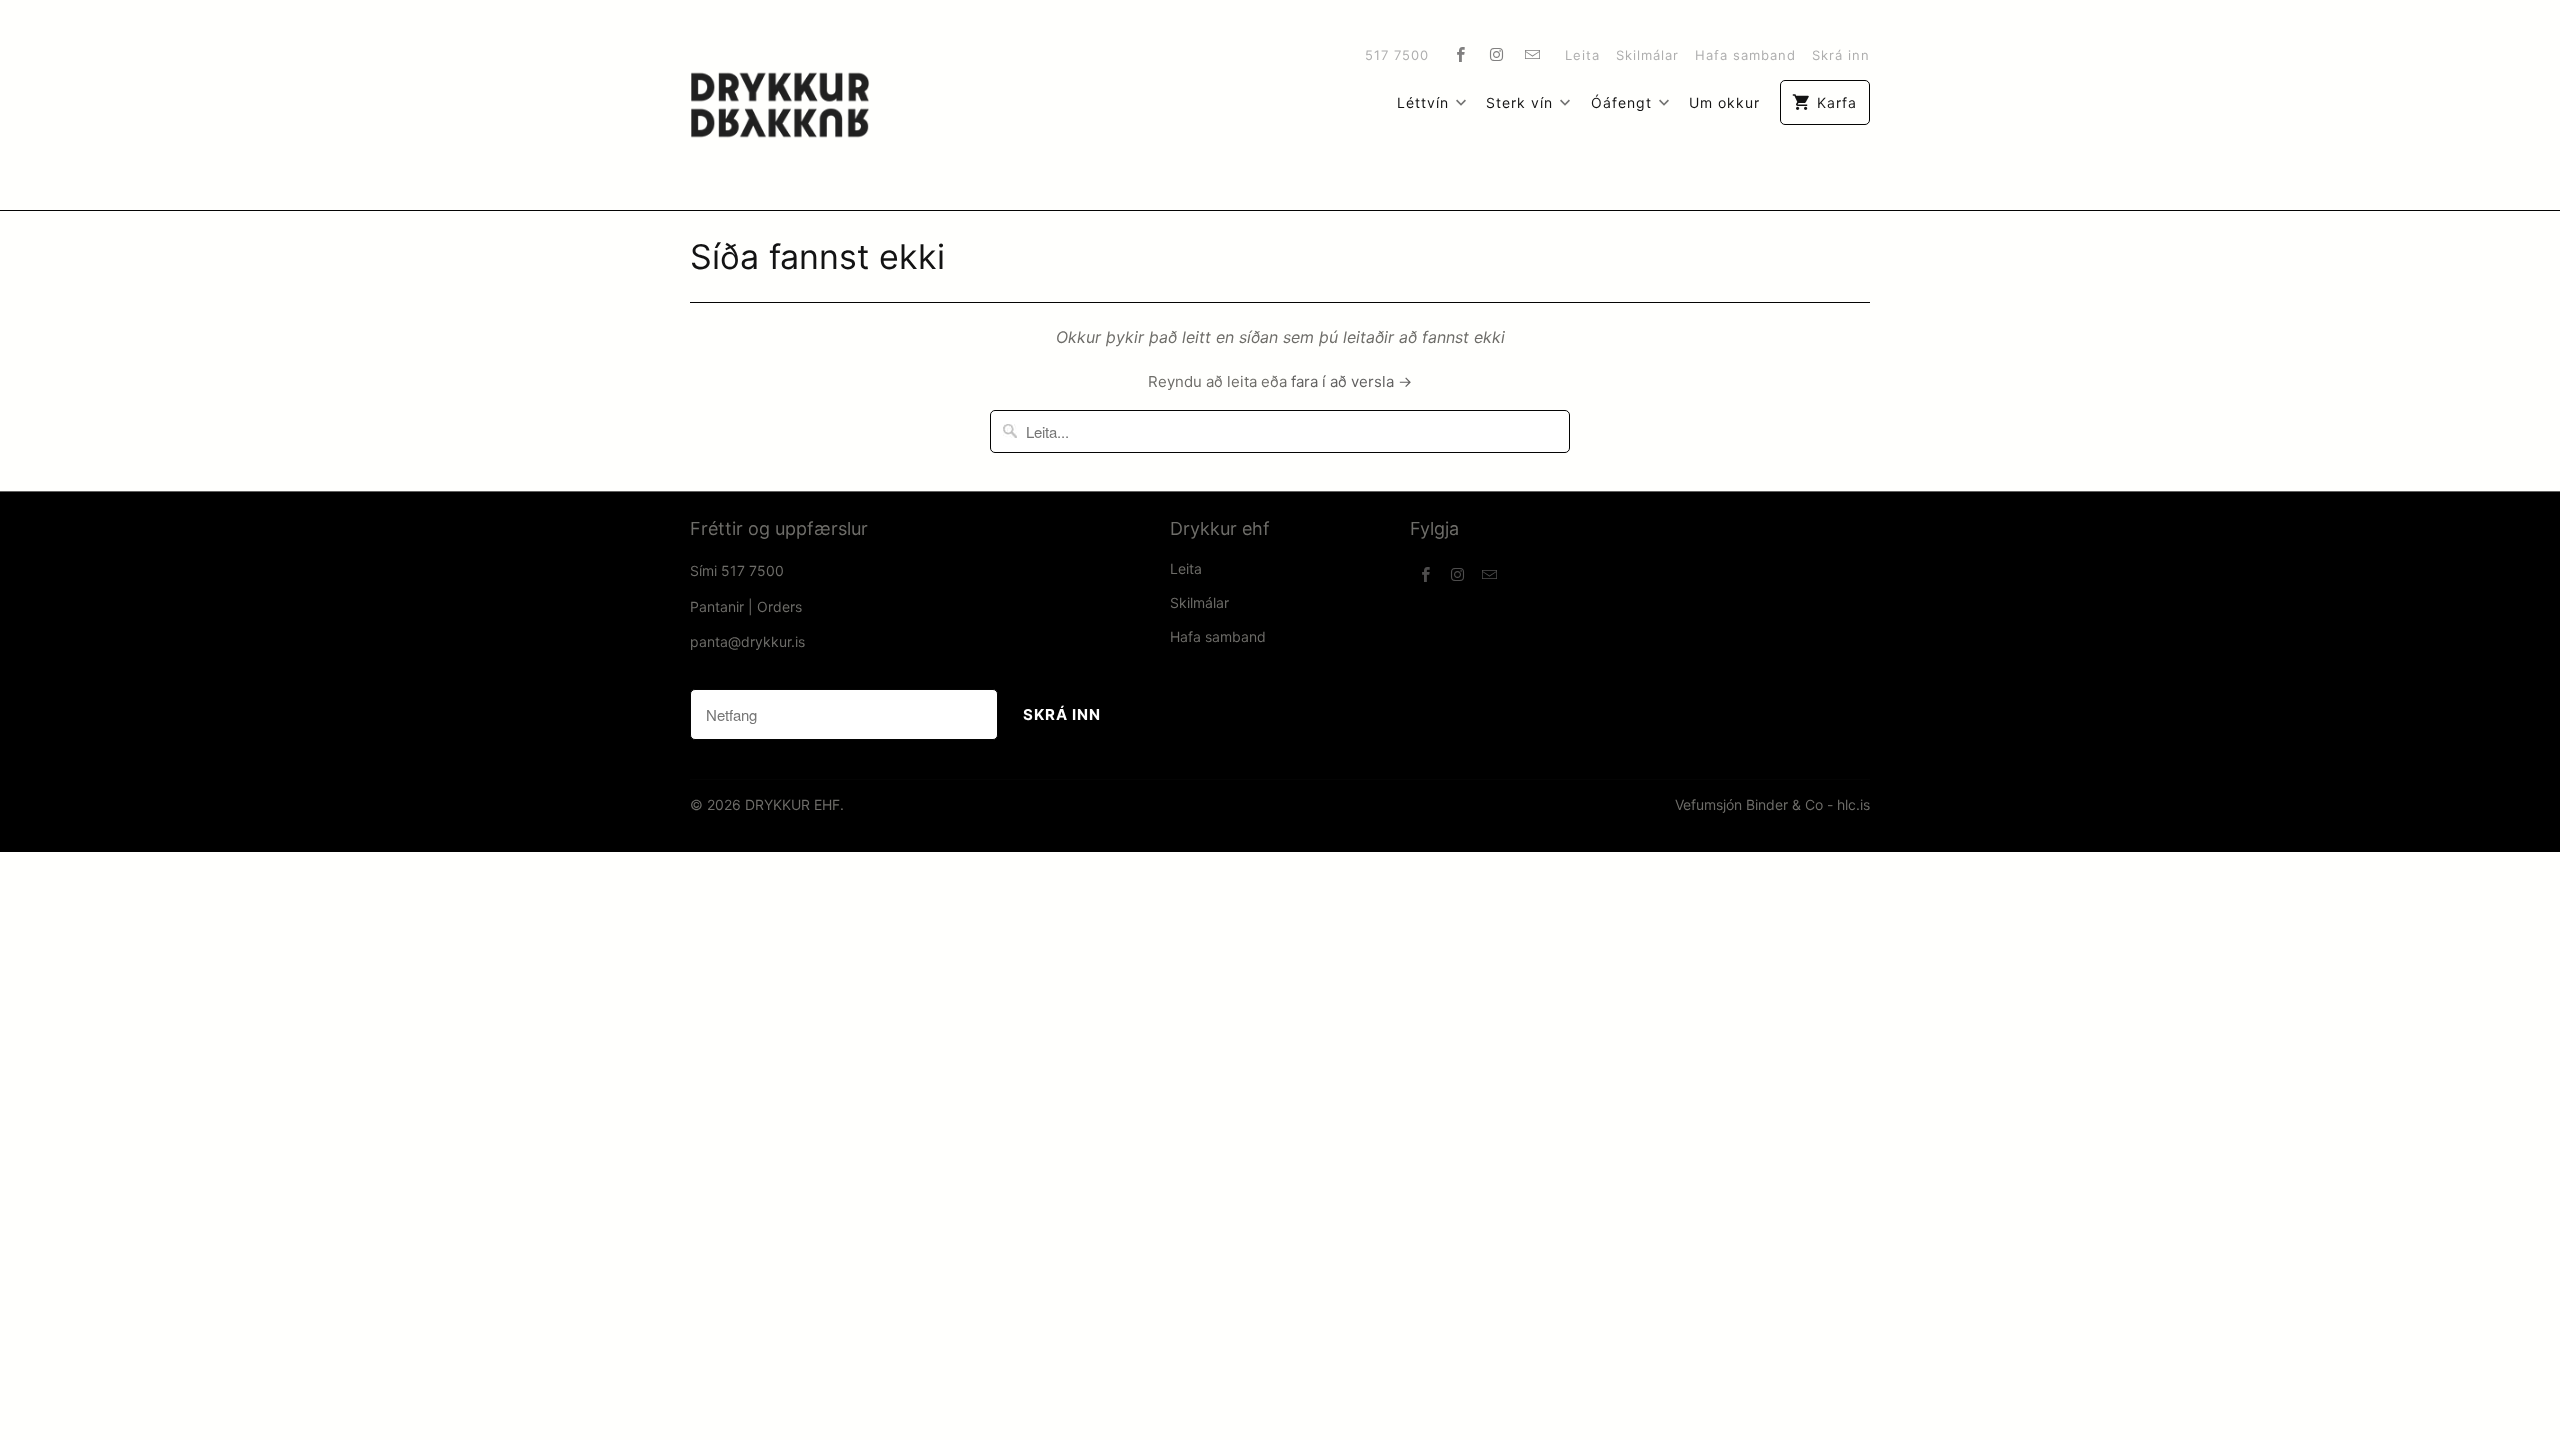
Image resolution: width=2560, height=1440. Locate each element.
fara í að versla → (1351, 381)
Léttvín (1423, 102)
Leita (1582, 55)
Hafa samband (1745, 55)
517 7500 (1397, 55)
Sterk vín (1519, 102)
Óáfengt (1621, 102)
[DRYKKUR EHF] (780, 105)
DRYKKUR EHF (792, 804)
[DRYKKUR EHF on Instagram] (1497, 54)
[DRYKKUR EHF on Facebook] (1461, 54)
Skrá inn (1841, 55)
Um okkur (1724, 102)
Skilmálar (1647, 55)
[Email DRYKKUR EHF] (1533, 54)
